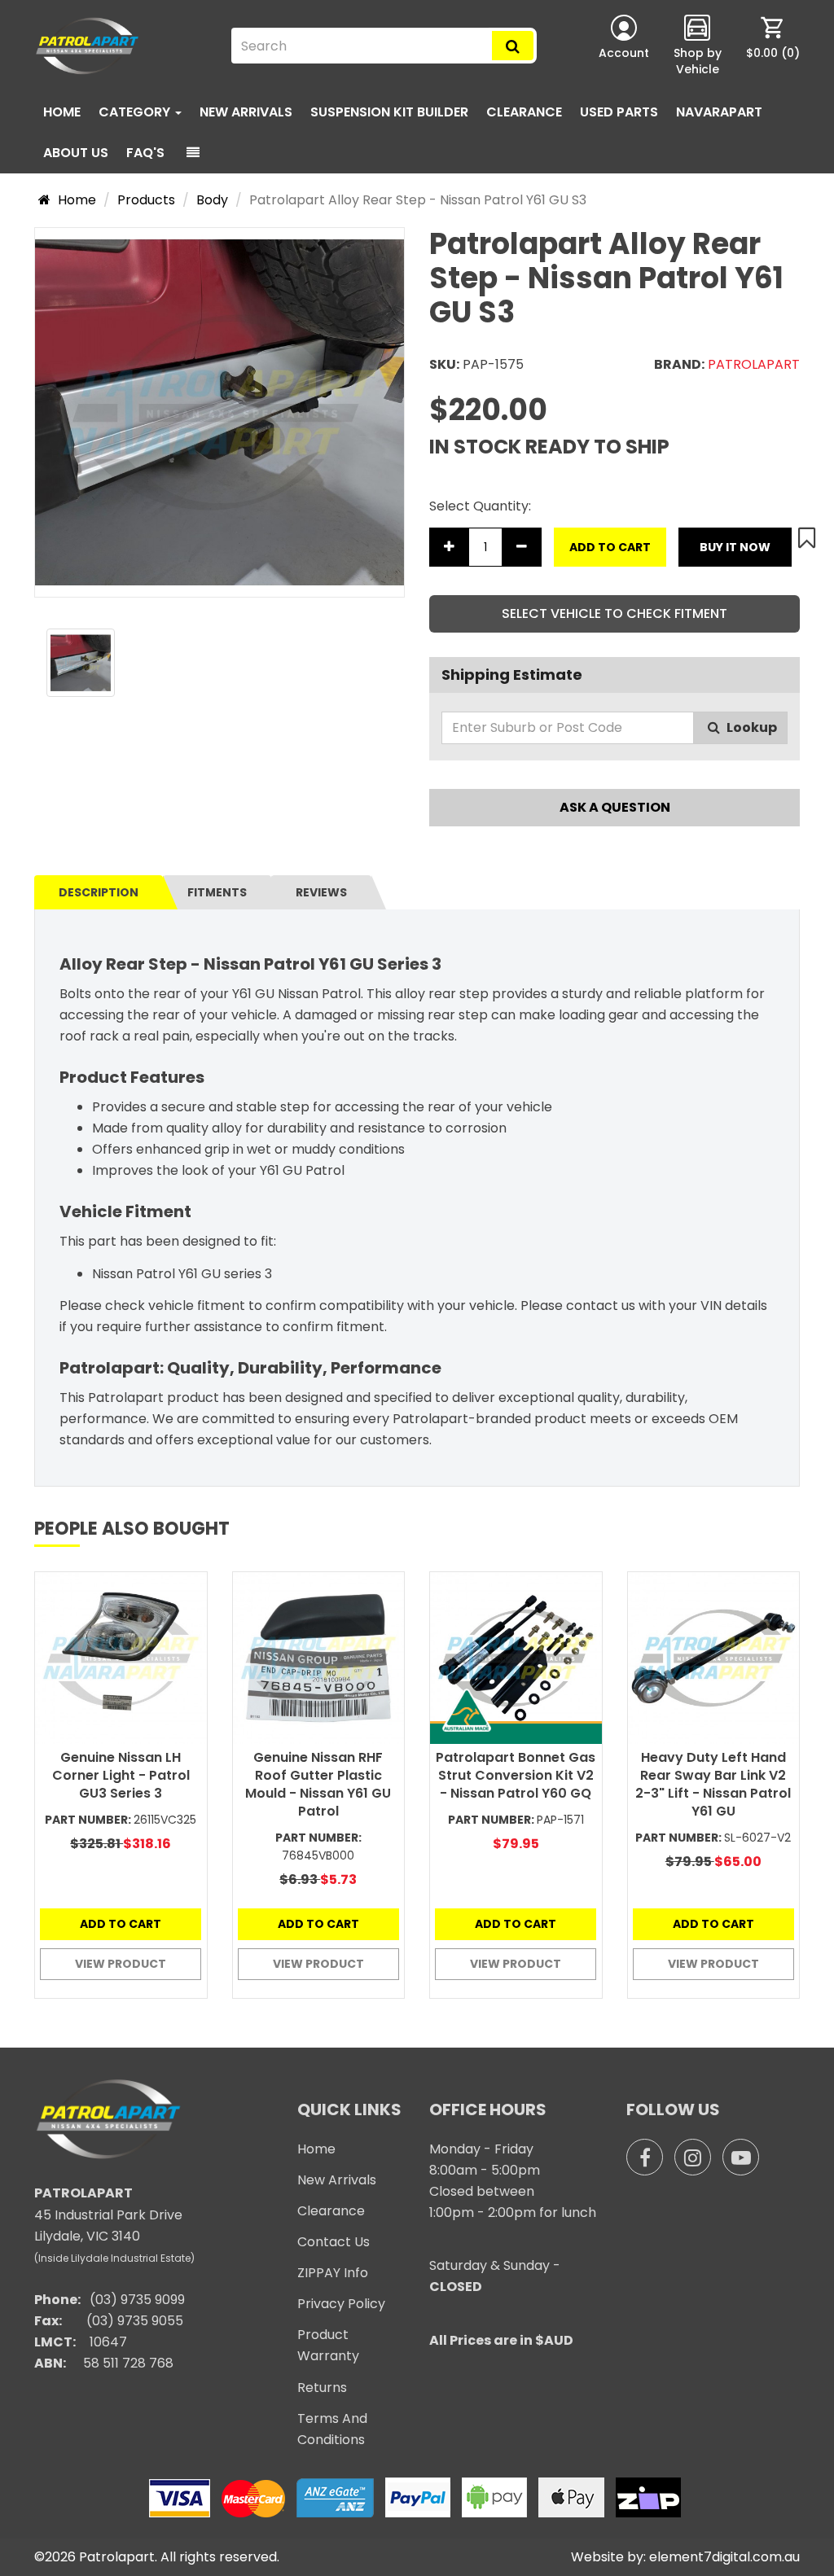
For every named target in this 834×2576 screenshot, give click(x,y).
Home (62, 112)
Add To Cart (610, 547)
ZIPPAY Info (333, 2273)
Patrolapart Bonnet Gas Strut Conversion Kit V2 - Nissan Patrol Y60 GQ (516, 1775)
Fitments (217, 892)
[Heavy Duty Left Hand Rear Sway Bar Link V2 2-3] (714, 1658)
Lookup (751, 727)
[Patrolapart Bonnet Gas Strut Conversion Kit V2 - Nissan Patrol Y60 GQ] (516, 1658)
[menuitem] (773, 46)
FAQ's (145, 153)
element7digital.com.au (724, 2557)
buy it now (735, 547)
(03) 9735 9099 (137, 2300)
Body (212, 200)
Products (146, 200)
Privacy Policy (341, 2304)
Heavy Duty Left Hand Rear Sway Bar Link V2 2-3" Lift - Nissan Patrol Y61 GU (713, 1784)
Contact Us (334, 2242)
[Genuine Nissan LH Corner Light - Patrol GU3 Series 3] (121, 1658)
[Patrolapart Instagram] (693, 2157)
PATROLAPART (754, 364)
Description (99, 892)
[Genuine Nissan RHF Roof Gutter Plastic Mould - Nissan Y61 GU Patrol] (319, 1658)
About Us (76, 153)
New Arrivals (246, 112)
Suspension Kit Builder (389, 112)
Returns (322, 2388)
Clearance (524, 112)
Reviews (321, 892)
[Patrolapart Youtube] (741, 2157)
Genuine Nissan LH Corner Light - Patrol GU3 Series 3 (121, 1775)
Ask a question (615, 807)
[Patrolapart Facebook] (645, 2157)
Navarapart (719, 112)
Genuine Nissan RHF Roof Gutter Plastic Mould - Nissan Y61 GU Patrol (318, 1784)
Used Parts (619, 112)
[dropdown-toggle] (193, 153)
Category (136, 112)
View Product (121, 1964)
